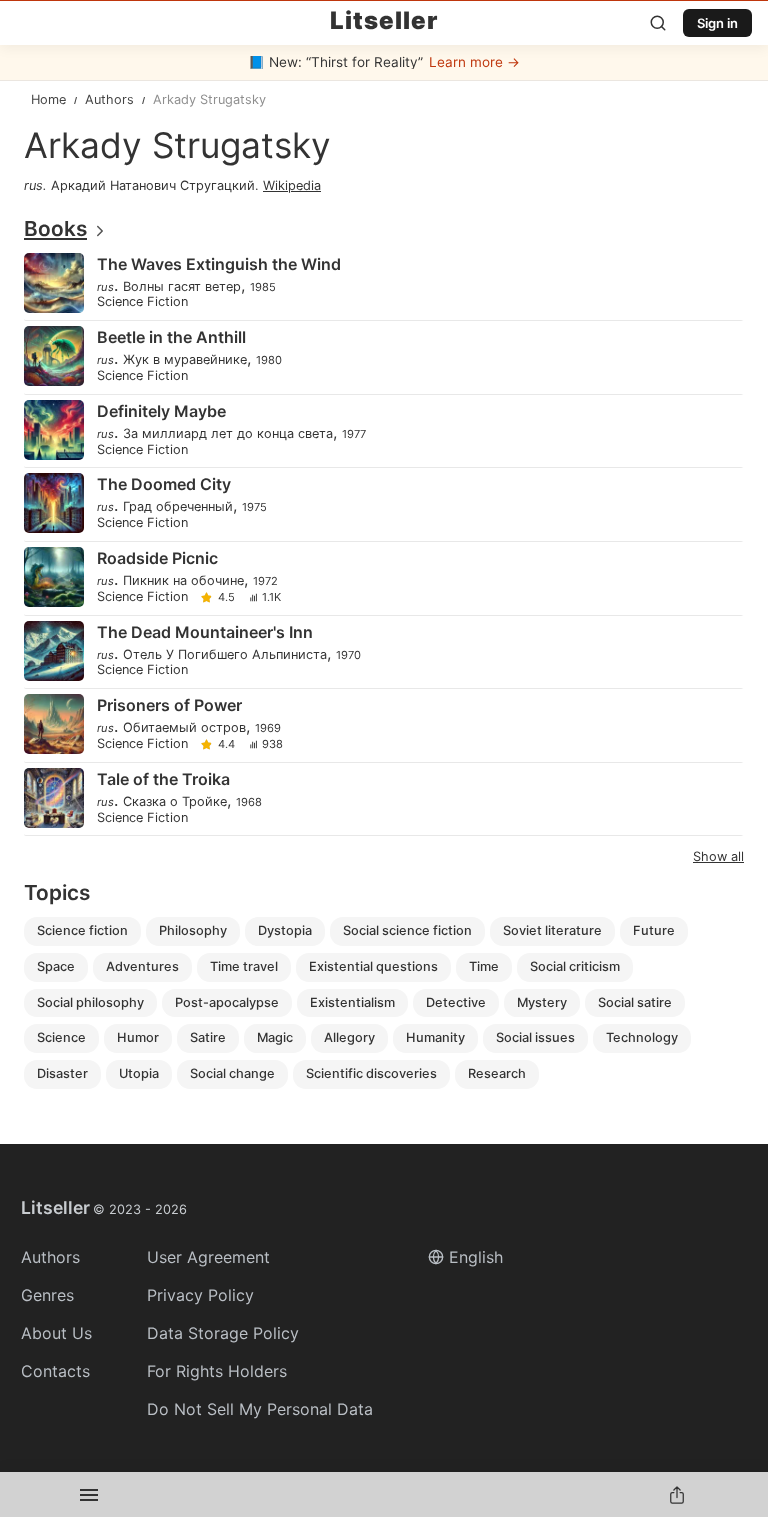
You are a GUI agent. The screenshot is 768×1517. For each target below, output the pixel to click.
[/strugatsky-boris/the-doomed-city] (382, 504)
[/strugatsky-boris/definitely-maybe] (382, 431)
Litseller (384, 21)
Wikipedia (292, 185)
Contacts (55, 1371)
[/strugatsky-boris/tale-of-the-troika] (382, 799)
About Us (56, 1333)
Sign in (717, 23)
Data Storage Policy (223, 1333)
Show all (718, 856)
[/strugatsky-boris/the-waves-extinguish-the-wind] (382, 284)
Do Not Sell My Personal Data (260, 1409)
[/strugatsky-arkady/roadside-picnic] (382, 578)
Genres (47, 1295)
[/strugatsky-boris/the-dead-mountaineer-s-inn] (382, 652)
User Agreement (208, 1257)
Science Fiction (142, 302)
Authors (50, 1257)
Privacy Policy (200, 1295)
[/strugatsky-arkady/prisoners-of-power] (382, 725)
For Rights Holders (217, 1371)
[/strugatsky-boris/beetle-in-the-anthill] (382, 357)
